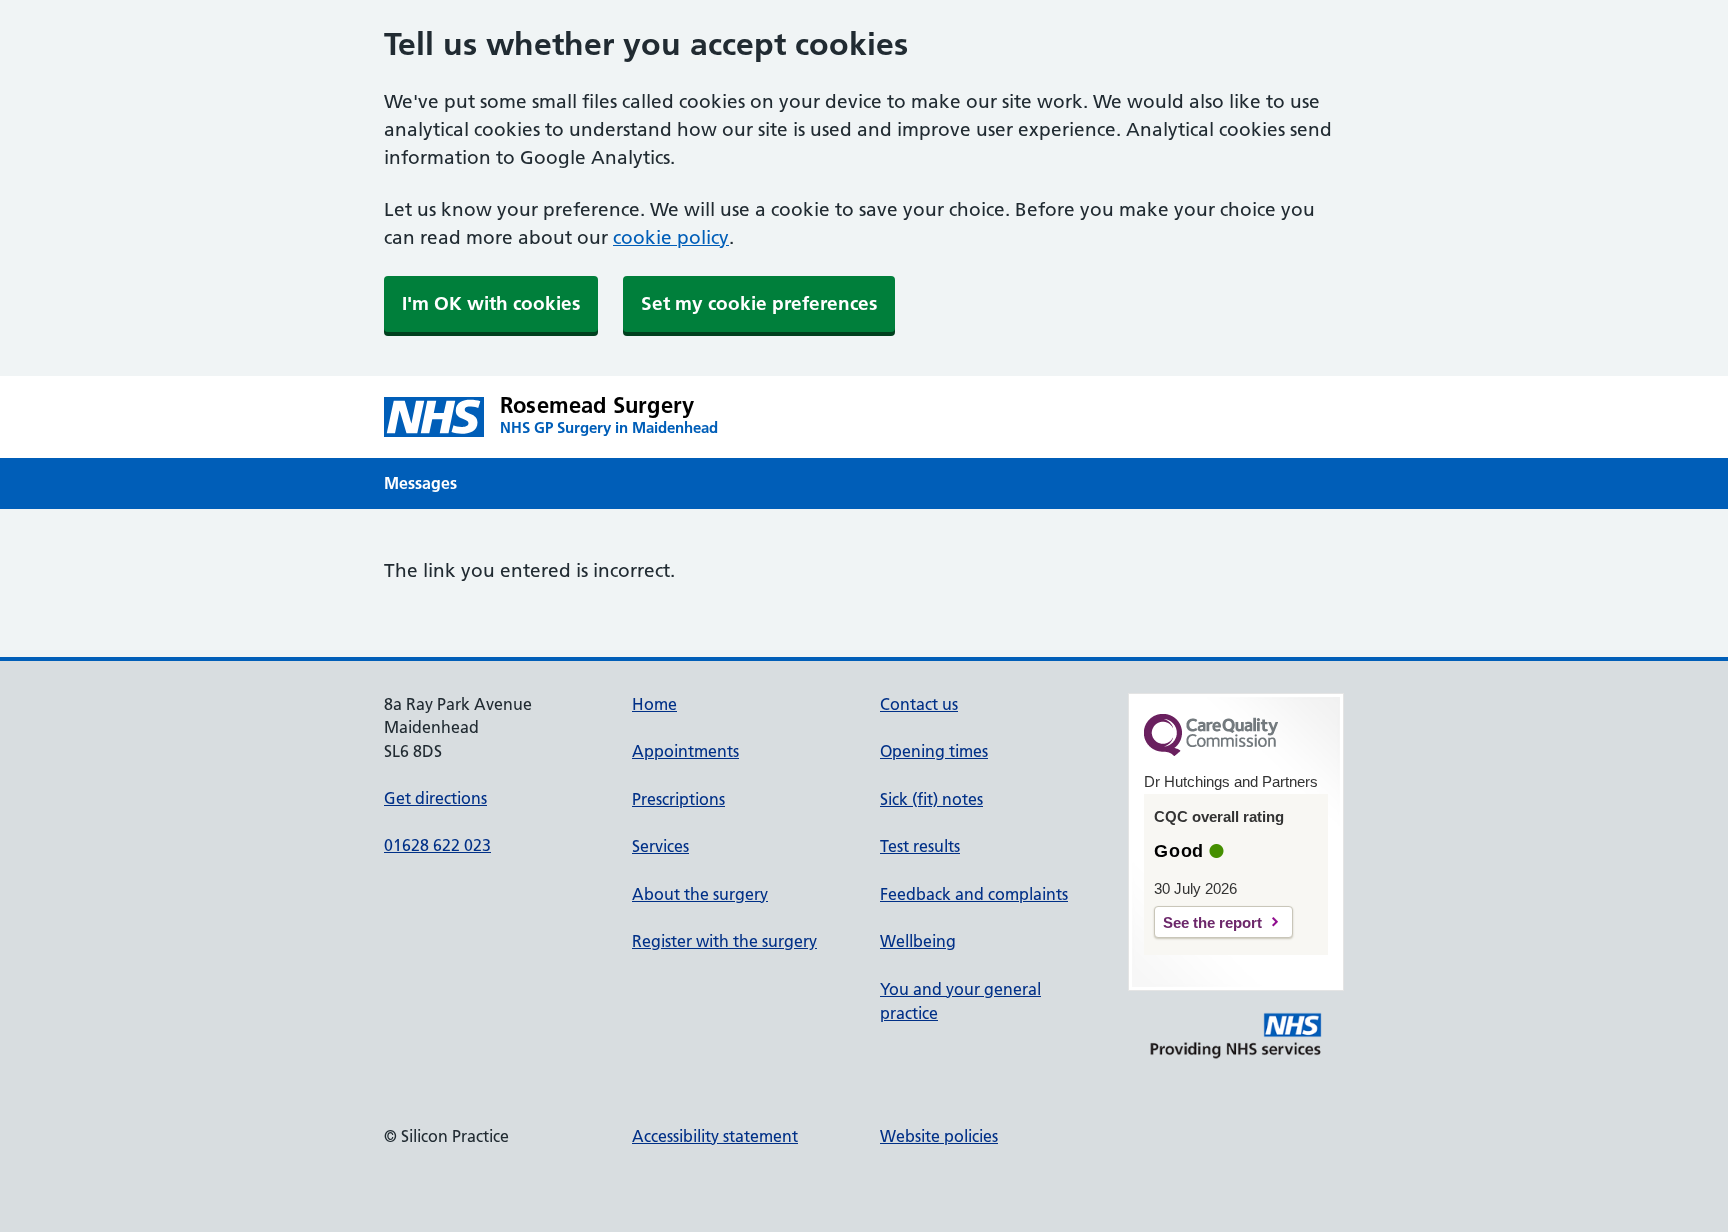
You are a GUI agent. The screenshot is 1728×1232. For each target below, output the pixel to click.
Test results (920, 846)
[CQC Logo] (1211, 751)
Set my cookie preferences (759, 303)
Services (660, 846)
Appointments (685, 751)
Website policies (939, 1136)
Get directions (435, 798)
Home (654, 704)
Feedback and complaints (974, 894)
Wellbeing (918, 941)
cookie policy (671, 237)
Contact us (919, 704)
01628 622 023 (437, 845)
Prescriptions (678, 799)
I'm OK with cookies (491, 303)
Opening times (934, 751)
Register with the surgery (724, 941)
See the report (1212, 922)
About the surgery (700, 894)
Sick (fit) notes (931, 799)
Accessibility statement (715, 1136)
